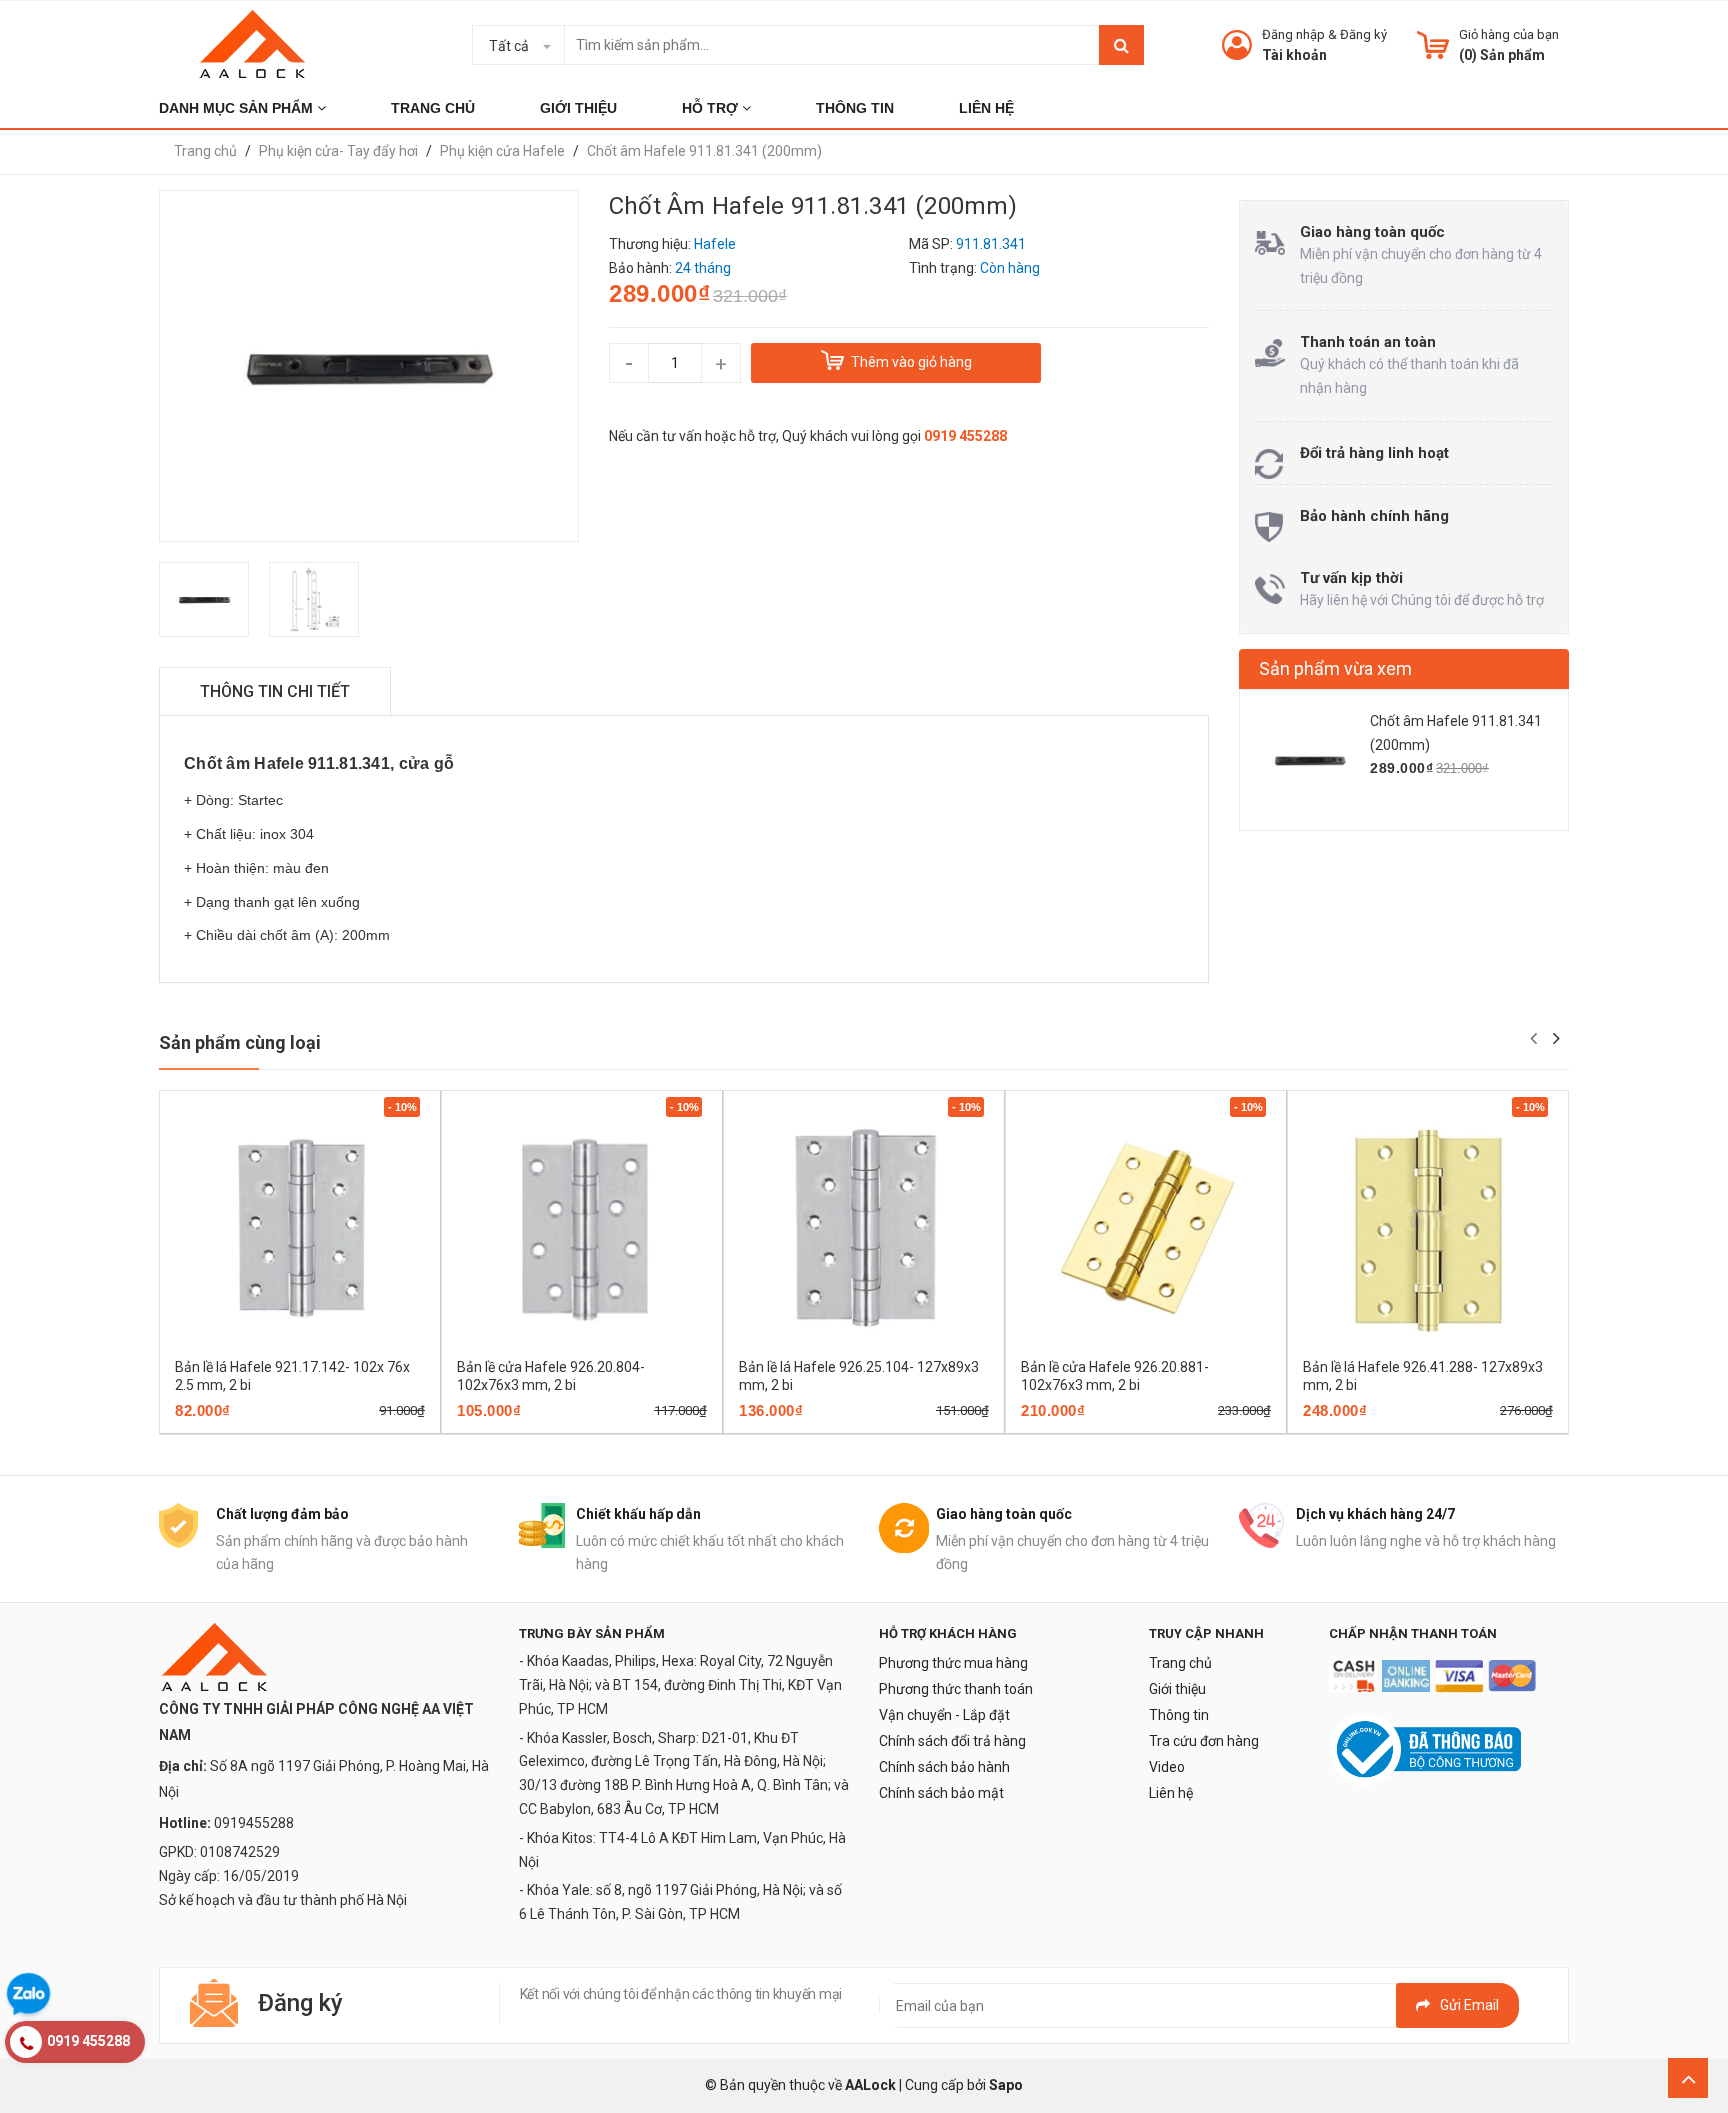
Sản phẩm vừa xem (1335, 668)
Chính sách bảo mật (941, 1793)
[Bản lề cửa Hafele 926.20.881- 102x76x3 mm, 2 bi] (1146, 1229)
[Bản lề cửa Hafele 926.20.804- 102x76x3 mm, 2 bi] (582, 1229)
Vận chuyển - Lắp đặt (944, 1715)
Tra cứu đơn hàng (1204, 1741)
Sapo (1006, 2085)
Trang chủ (1180, 1663)
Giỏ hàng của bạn (1509, 34)
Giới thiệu (1177, 1689)
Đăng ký (1363, 34)
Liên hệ (1171, 1793)
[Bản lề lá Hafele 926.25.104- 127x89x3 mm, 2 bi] (864, 1229)
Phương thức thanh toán (956, 1689)
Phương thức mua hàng (953, 1663)
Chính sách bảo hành (944, 1767)
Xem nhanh (370, 1427)
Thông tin (1179, 1715)
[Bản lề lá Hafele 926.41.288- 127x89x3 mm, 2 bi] (1428, 1229)
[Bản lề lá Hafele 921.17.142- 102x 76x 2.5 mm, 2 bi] (300, 1229)
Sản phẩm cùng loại (240, 1042)
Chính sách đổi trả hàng (952, 1741)
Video (1167, 1767)
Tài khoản (1294, 55)
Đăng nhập (1293, 34)
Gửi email (1469, 2005)
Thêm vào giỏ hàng (272, 1427)
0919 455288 (965, 436)
